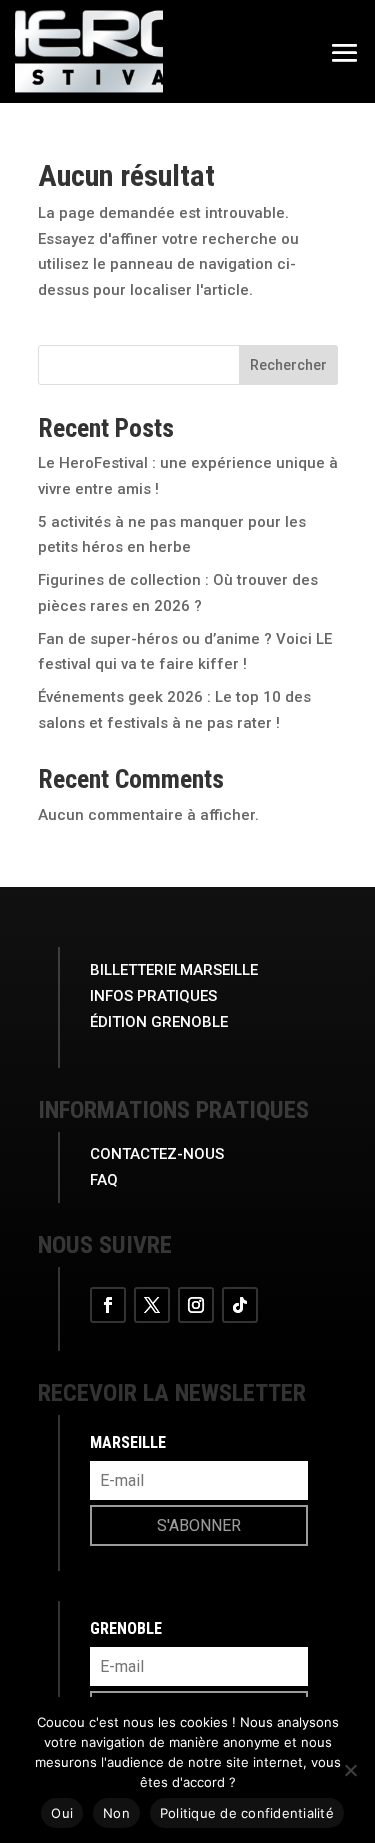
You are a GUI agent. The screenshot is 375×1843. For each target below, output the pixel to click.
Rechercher (288, 365)
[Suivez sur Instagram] (196, 1305)
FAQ (104, 1180)
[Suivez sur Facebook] (108, 1305)
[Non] (350, 1770)
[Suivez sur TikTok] (240, 1305)
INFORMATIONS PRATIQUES (173, 1110)
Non (116, 1813)
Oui (62, 1813)
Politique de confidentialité (247, 1813)
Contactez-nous (157, 1154)
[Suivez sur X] (152, 1305)
